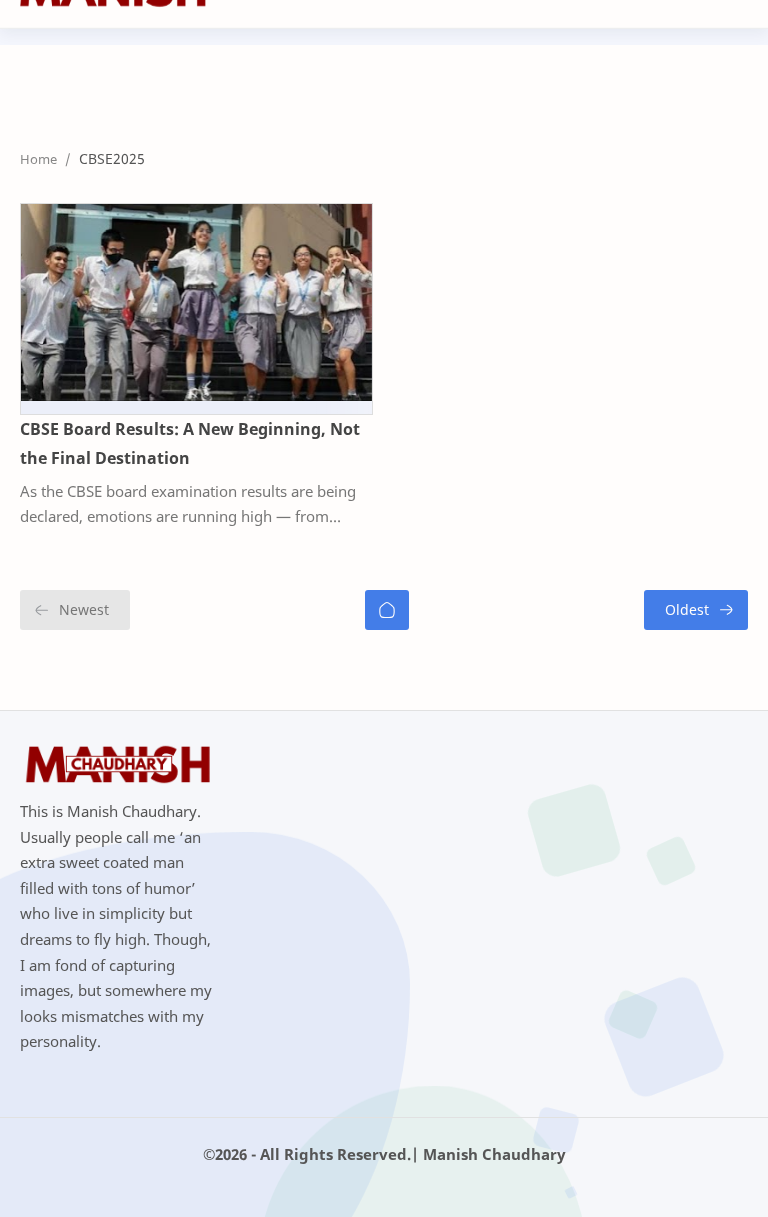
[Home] (387, 610)
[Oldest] (696, 610)
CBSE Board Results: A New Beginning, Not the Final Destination (190, 443)
